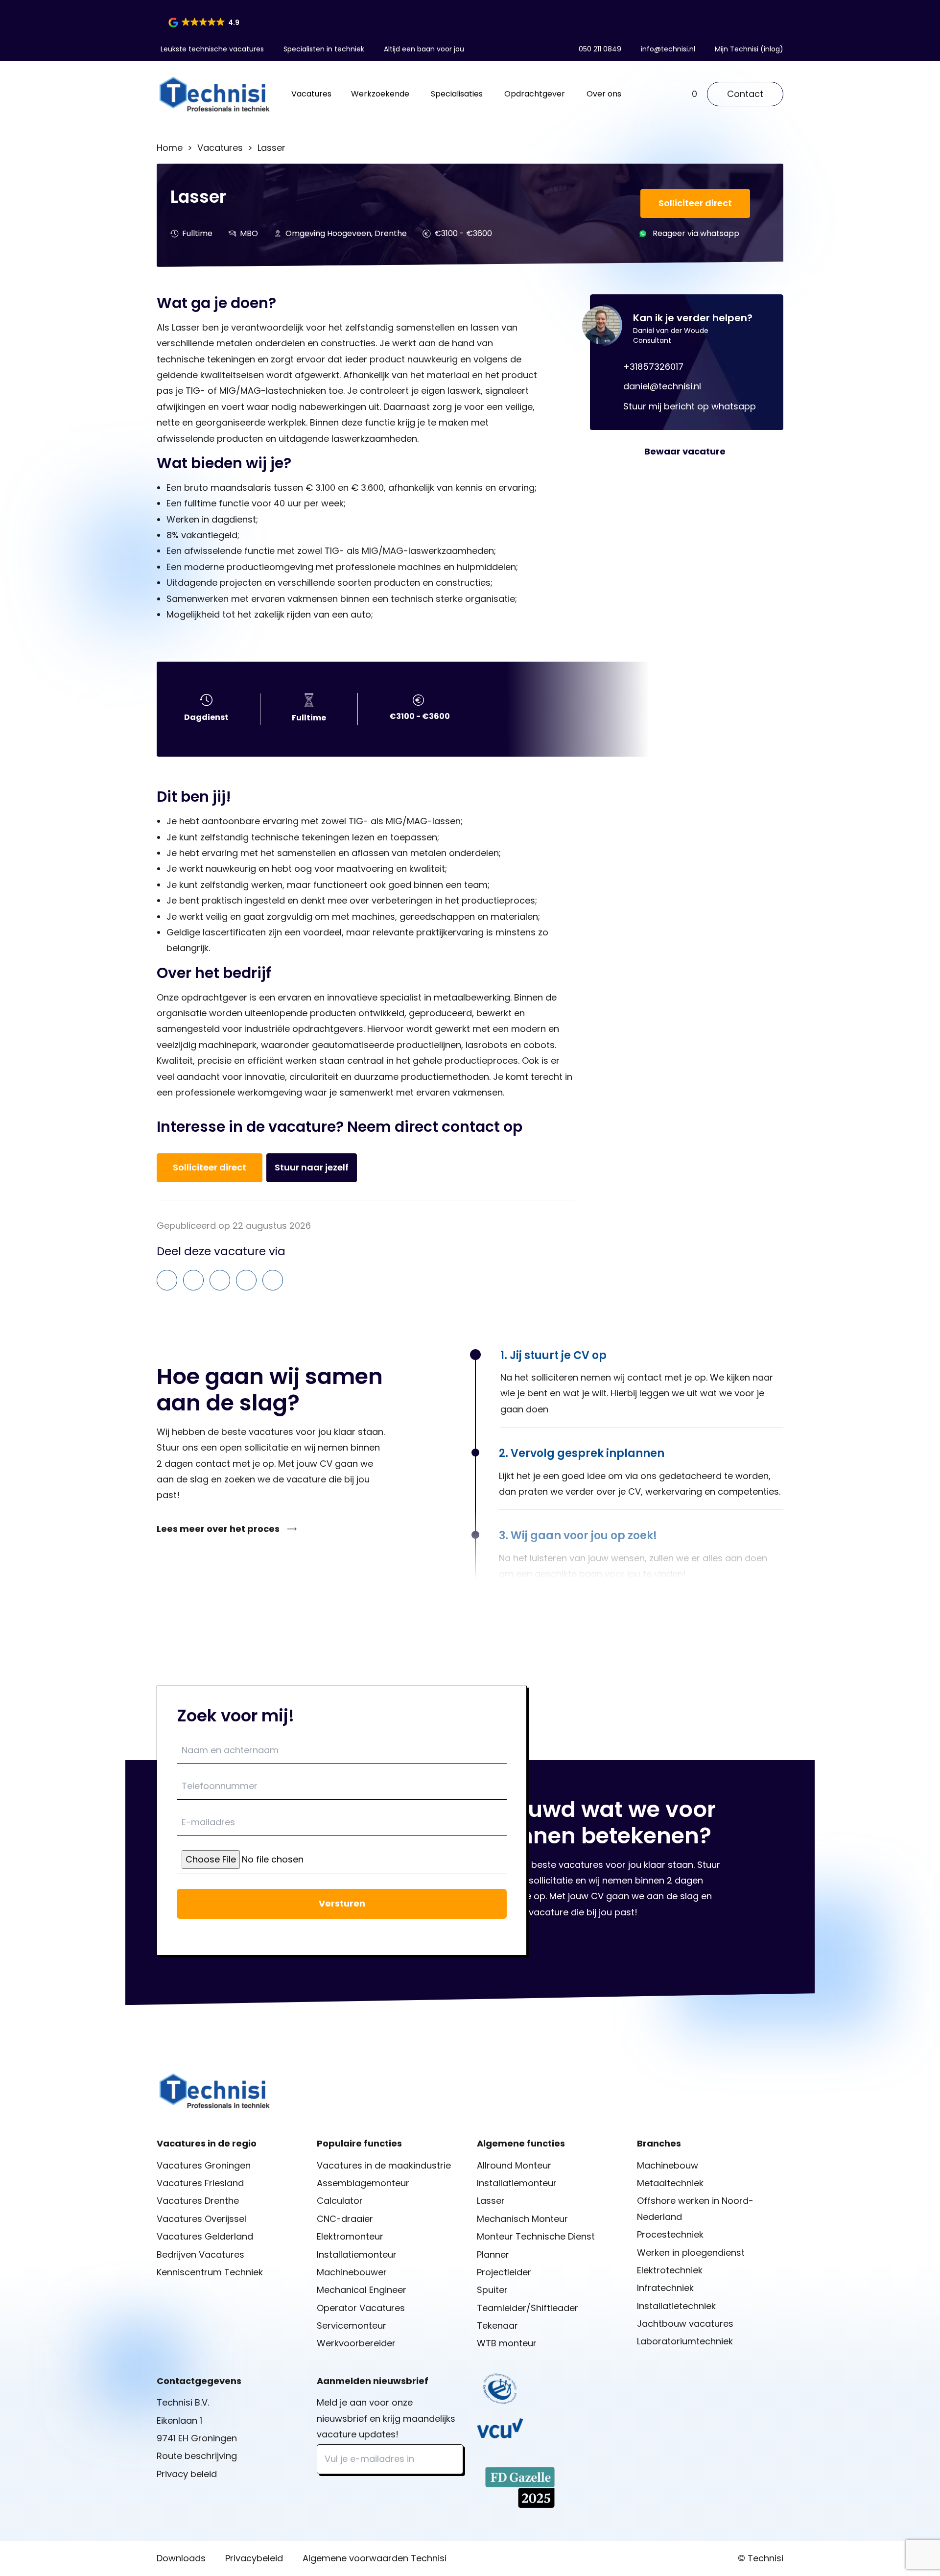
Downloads (181, 2558)
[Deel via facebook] (246, 1280)
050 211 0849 (600, 49)
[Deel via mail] (167, 1280)
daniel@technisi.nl (662, 386)
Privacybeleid (254, 2558)
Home (170, 148)
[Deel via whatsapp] (193, 1280)
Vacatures (311, 94)
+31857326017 (653, 367)
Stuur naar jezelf (312, 1167)
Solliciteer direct (695, 203)
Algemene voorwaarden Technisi (375, 2558)
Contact (745, 94)
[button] (205, 23)
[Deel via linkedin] (220, 1280)
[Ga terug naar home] (214, 94)
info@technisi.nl (668, 49)
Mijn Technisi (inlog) (749, 49)
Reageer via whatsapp (696, 233)
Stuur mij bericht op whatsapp (690, 406)
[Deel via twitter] (273, 1280)
